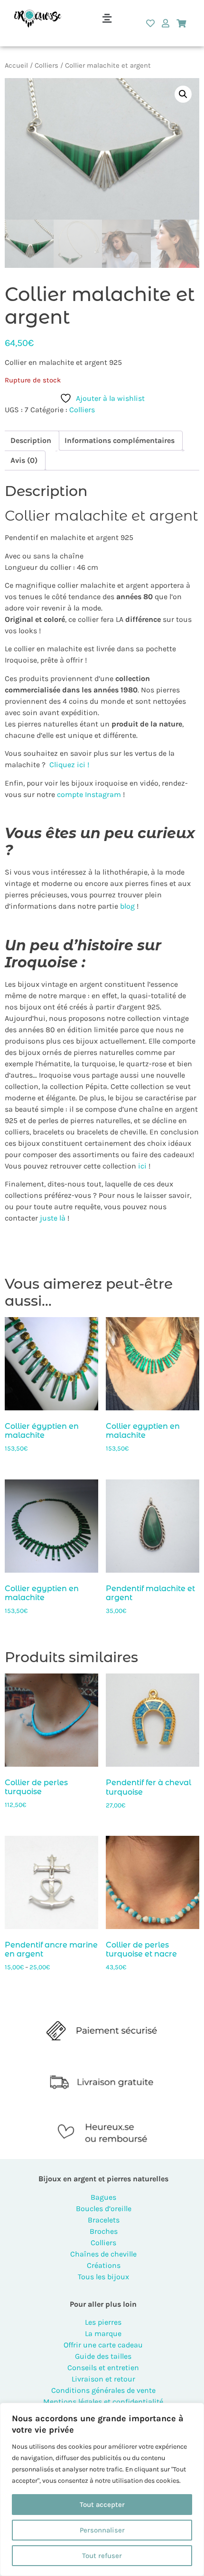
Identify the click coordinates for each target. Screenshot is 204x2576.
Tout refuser (102, 2556)
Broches (104, 2231)
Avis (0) (24, 460)
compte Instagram (88, 794)
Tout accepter (102, 2505)
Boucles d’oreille (104, 2209)
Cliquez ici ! (69, 765)
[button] (107, 18)
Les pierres (103, 2322)
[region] (102, 2489)
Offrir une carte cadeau (103, 2345)
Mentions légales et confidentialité (103, 2402)
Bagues (103, 2197)
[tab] (31, 441)
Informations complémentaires (120, 440)
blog (127, 906)
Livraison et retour (103, 2379)
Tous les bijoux (103, 2277)
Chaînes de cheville (103, 2254)
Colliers (46, 66)
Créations (104, 2265)
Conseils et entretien (103, 2368)
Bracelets (104, 2220)
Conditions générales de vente (103, 2390)
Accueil (16, 66)
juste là (53, 1218)
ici (141, 1166)
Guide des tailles (103, 2356)
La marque (103, 2333)
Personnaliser (102, 2530)
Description (31, 440)
